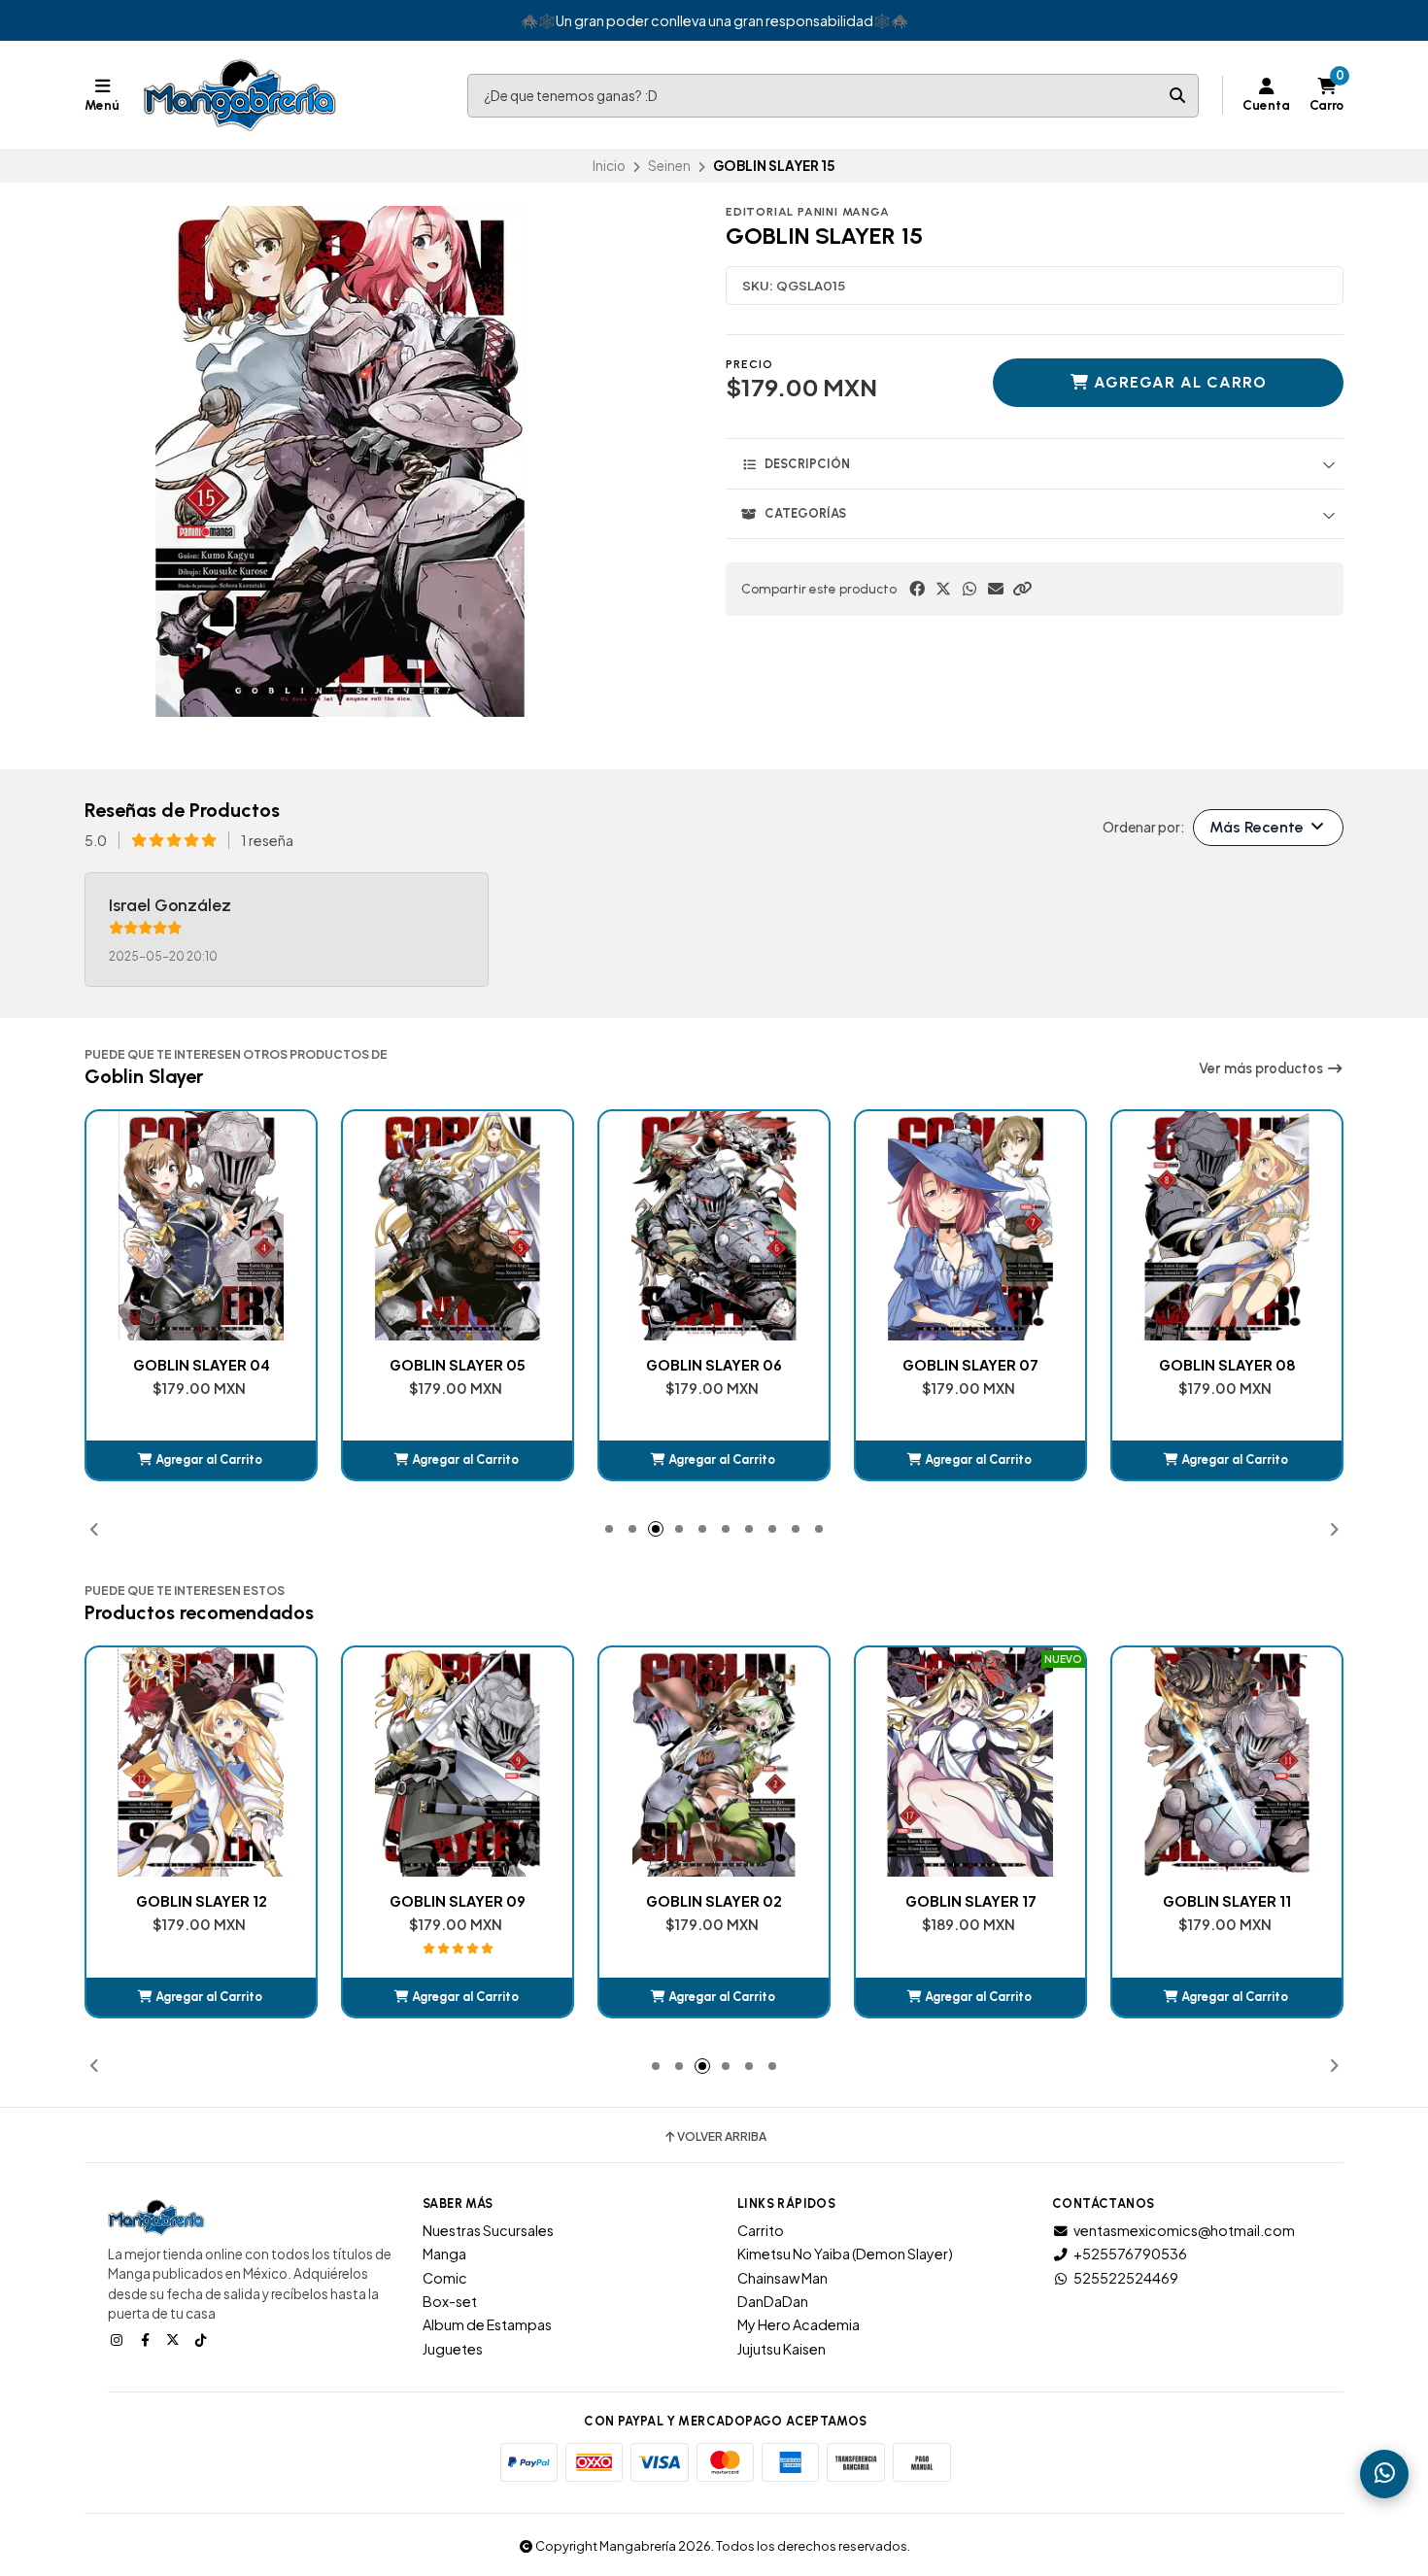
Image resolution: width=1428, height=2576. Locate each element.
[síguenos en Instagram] (119, 2339)
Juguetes (453, 2349)
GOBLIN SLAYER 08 (971, 1365)
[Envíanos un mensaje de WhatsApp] (1384, 2474)
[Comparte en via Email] (996, 589)
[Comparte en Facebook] (917, 589)
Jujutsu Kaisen (782, 2349)
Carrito (761, 2230)
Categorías (805, 513)
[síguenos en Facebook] (147, 2339)
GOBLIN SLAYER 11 (970, 1901)
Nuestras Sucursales (488, 2230)
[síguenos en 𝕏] (175, 2339)
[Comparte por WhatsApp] (969, 589)
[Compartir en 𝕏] (943, 589)
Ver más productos (1262, 1068)
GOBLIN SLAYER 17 (714, 1901)
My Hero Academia (799, 2324)
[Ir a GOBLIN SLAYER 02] (458, 1762)
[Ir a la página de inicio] (240, 95)
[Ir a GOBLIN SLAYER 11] (970, 1762)
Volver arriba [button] (722, 2137)
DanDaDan (773, 2301)
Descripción (807, 464)
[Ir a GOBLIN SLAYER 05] (201, 1226)
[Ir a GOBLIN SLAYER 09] (1227, 1226)
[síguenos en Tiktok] (203, 2339)
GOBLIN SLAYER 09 (1227, 1365)
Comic (445, 2278)
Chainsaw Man (782, 2278)
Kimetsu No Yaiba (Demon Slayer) (845, 2254)
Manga (444, 2254)
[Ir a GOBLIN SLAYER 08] (970, 1226)
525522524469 (1126, 2278)
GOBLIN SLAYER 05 (201, 1365)
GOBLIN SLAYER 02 (458, 1901)
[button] (1022, 589)
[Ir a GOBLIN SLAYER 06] (458, 1226)
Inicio (609, 166)
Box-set (450, 2301)
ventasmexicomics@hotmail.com (1184, 2230)
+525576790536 (1130, 2254)
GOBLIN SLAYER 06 (458, 1365)
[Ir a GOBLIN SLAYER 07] (714, 1226)
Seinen (669, 166)
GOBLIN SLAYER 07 (714, 1365)
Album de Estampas (487, 2324)
